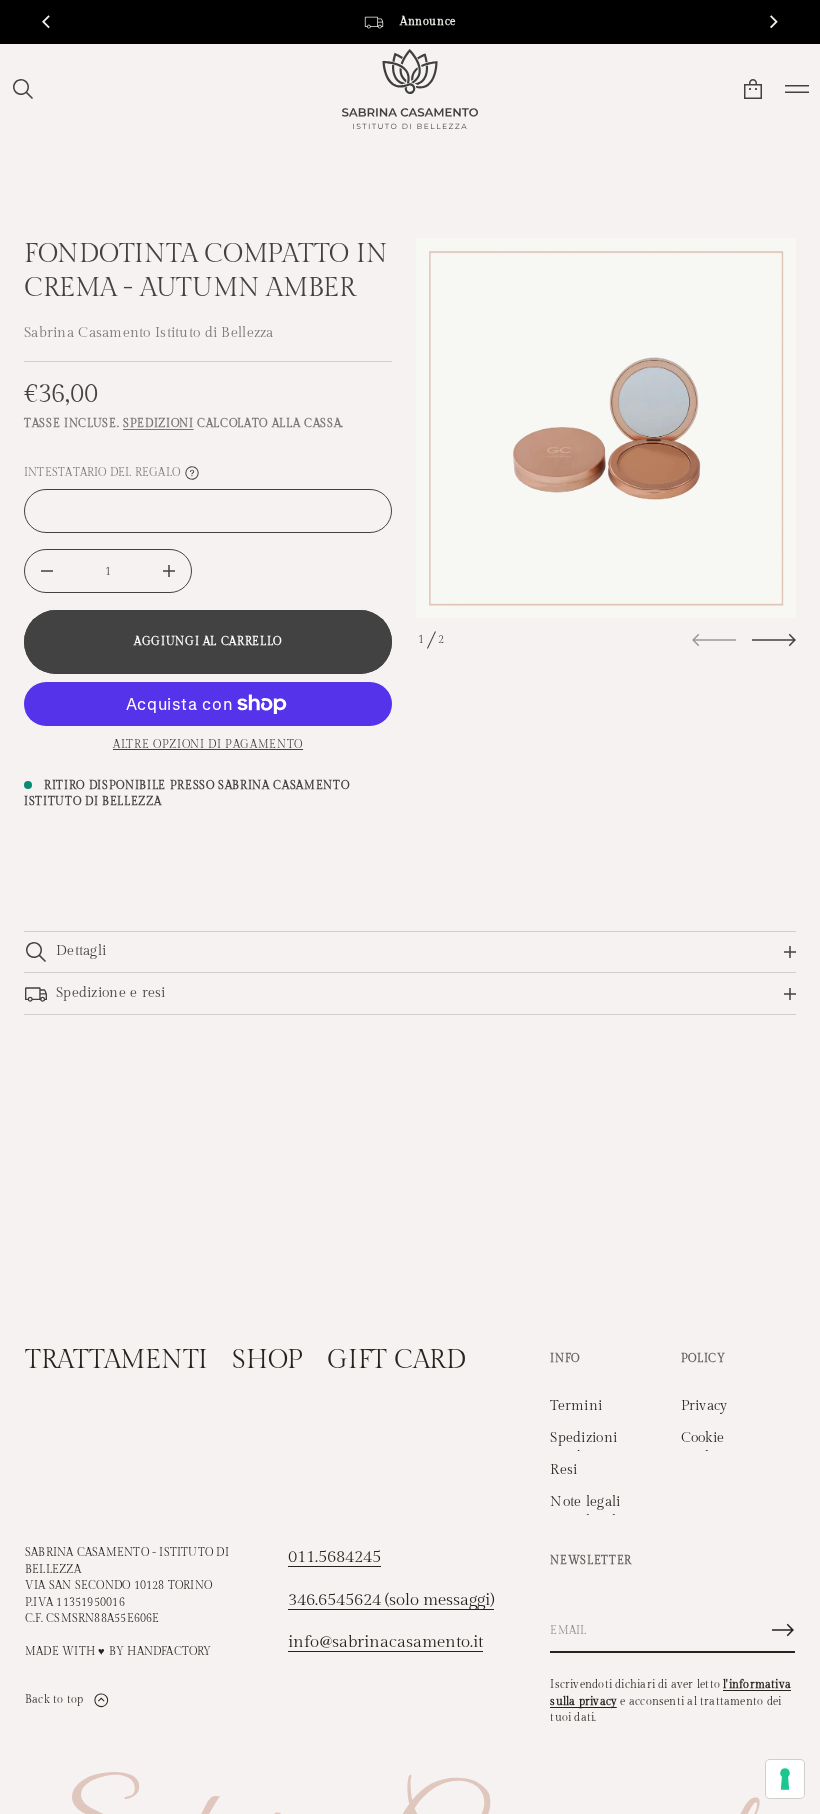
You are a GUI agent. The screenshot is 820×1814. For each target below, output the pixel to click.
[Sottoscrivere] (783, 1630)
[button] (23, 89)
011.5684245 (334, 1557)
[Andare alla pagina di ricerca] (23, 89)
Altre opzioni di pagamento (208, 744)
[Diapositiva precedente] (46, 22)
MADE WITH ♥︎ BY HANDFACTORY (118, 1651)
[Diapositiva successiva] (774, 640)
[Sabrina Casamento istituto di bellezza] (410, 89)
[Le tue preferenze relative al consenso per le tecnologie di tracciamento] (785, 1779)
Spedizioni (158, 423)
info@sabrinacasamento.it (385, 1642)
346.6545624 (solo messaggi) (391, 1600)
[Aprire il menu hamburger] (797, 89)
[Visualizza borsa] (753, 89)
